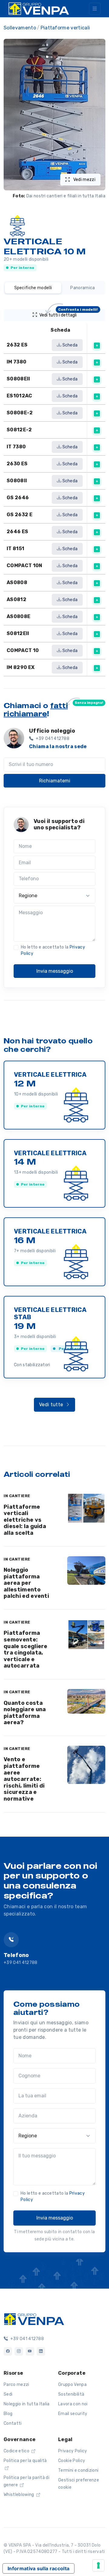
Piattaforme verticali (65, 28)
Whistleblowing (19, 2495)
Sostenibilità (71, 2394)
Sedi (8, 2394)
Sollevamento (20, 28)
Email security (73, 2414)
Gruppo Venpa (72, 2385)
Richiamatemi (55, 781)
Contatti (13, 2423)
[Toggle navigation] (95, 9)
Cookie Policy (72, 2461)
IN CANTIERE (17, 1496)
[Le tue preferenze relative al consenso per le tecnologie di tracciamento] (98, 2565)
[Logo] (34, 2319)
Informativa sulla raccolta (38, 2568)
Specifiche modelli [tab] (33, 288)
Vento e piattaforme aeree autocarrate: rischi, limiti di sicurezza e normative (24, 1779)
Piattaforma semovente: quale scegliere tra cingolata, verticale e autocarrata (26, 1649)
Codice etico (17, 2451)
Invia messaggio (55, 971)
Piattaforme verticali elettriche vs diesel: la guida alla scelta (25, 1520)
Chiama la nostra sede (58, 746)
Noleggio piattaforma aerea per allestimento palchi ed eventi (26, 1583)
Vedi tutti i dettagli (69, 313)
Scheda (69, 345)
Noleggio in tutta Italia (27, 2404)
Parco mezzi (17, 2385)
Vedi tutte (52, 1405)
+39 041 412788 (20, 1963)
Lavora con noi (73, 2404)
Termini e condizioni (78, 2470)
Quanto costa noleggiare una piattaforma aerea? (25, 1713)
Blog (8, 2414)
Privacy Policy (73, 2451)
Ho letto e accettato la (53, 950)
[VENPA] (39, 9)
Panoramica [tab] (83, 288)
